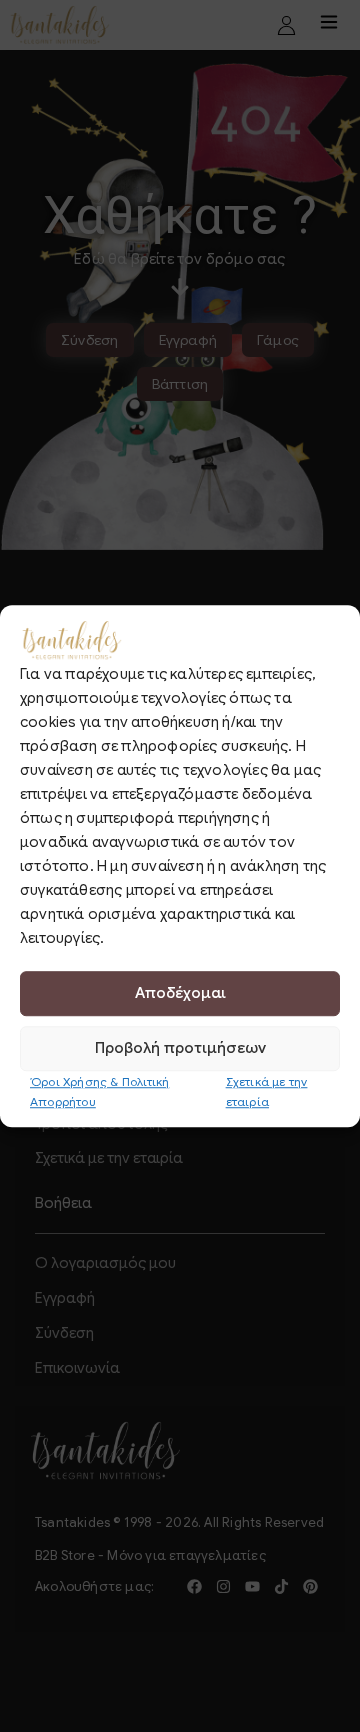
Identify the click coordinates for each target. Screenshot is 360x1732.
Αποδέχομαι (180, 993)
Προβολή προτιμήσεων (180, 1048)
